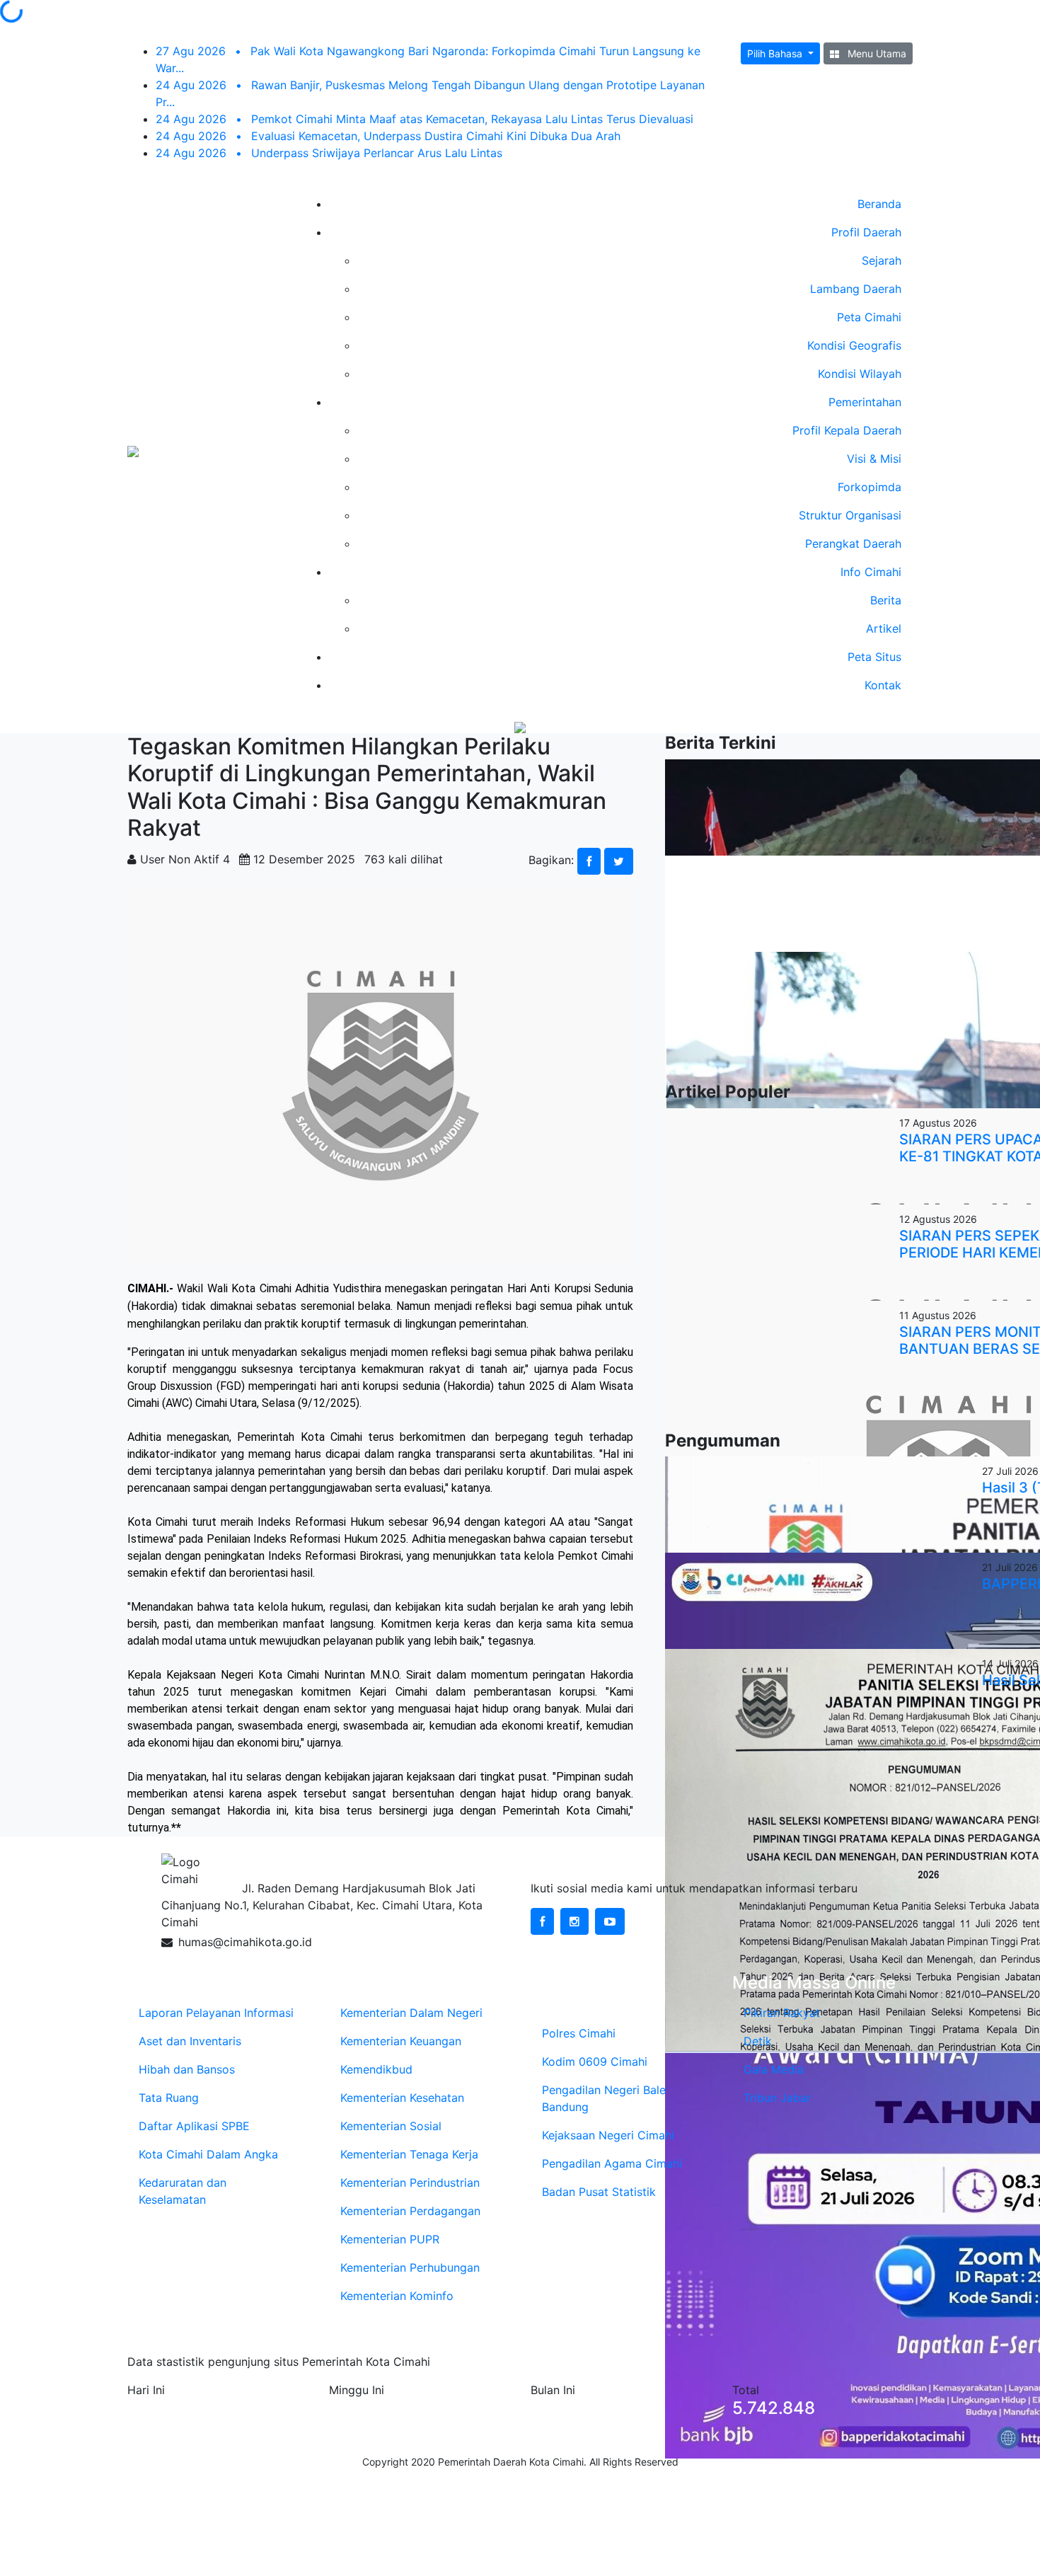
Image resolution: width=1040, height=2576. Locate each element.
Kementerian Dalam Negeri (411, 2013)
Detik (758, 2041)
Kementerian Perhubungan (410, 2267)
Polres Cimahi (579, 2033)
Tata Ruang (169, 2098)
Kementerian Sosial (391, 2126)
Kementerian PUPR (390, 2239)
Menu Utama (876, 53)
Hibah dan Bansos (187, 2069)
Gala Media (774, 2069)
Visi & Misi (874, 459)
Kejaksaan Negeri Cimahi (608, 2135)
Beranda (879, 204)
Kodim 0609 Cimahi (595, 2062)
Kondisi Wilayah (860, 374)
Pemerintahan (865, 402)
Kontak (883, 685)
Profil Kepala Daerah (847, 430)
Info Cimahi (871, 572)
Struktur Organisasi (850, 515)
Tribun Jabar (777, 2098)
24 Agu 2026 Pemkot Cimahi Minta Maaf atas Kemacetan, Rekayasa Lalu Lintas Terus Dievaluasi (424, 119)
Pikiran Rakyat (782, 2013)
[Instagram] (574, 1921)
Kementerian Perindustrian (410, 2183)
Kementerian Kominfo (397, 2296)
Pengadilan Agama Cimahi (612, 2163)
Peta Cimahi (869, 317)
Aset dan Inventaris (190, 2041)
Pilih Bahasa (776, 53)
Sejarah (882, 260)
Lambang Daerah (856, 289)
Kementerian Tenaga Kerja (409, 2154)
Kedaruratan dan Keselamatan (183, 2191)
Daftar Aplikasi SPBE (194, 2126)
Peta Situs (874, 657)
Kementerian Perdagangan (410, 2211)
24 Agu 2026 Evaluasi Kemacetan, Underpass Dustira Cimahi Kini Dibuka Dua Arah (388, 136)
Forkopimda (869, 487)
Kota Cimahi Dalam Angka (208, 2154)
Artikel (884, 628)
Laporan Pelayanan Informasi (216, 2013)
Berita (886, 600)
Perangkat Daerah (853, 544)
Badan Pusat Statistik (599, 2192)
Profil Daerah (866, 232)
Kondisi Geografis (854, 345)
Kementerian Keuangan (401, 2041)
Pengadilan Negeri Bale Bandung (604, 2098)
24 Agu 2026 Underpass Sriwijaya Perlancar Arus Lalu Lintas (329, 153)
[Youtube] (610, 1921)
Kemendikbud (376, 2069)
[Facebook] (542, 1921)
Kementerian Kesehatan (402, 2098)
